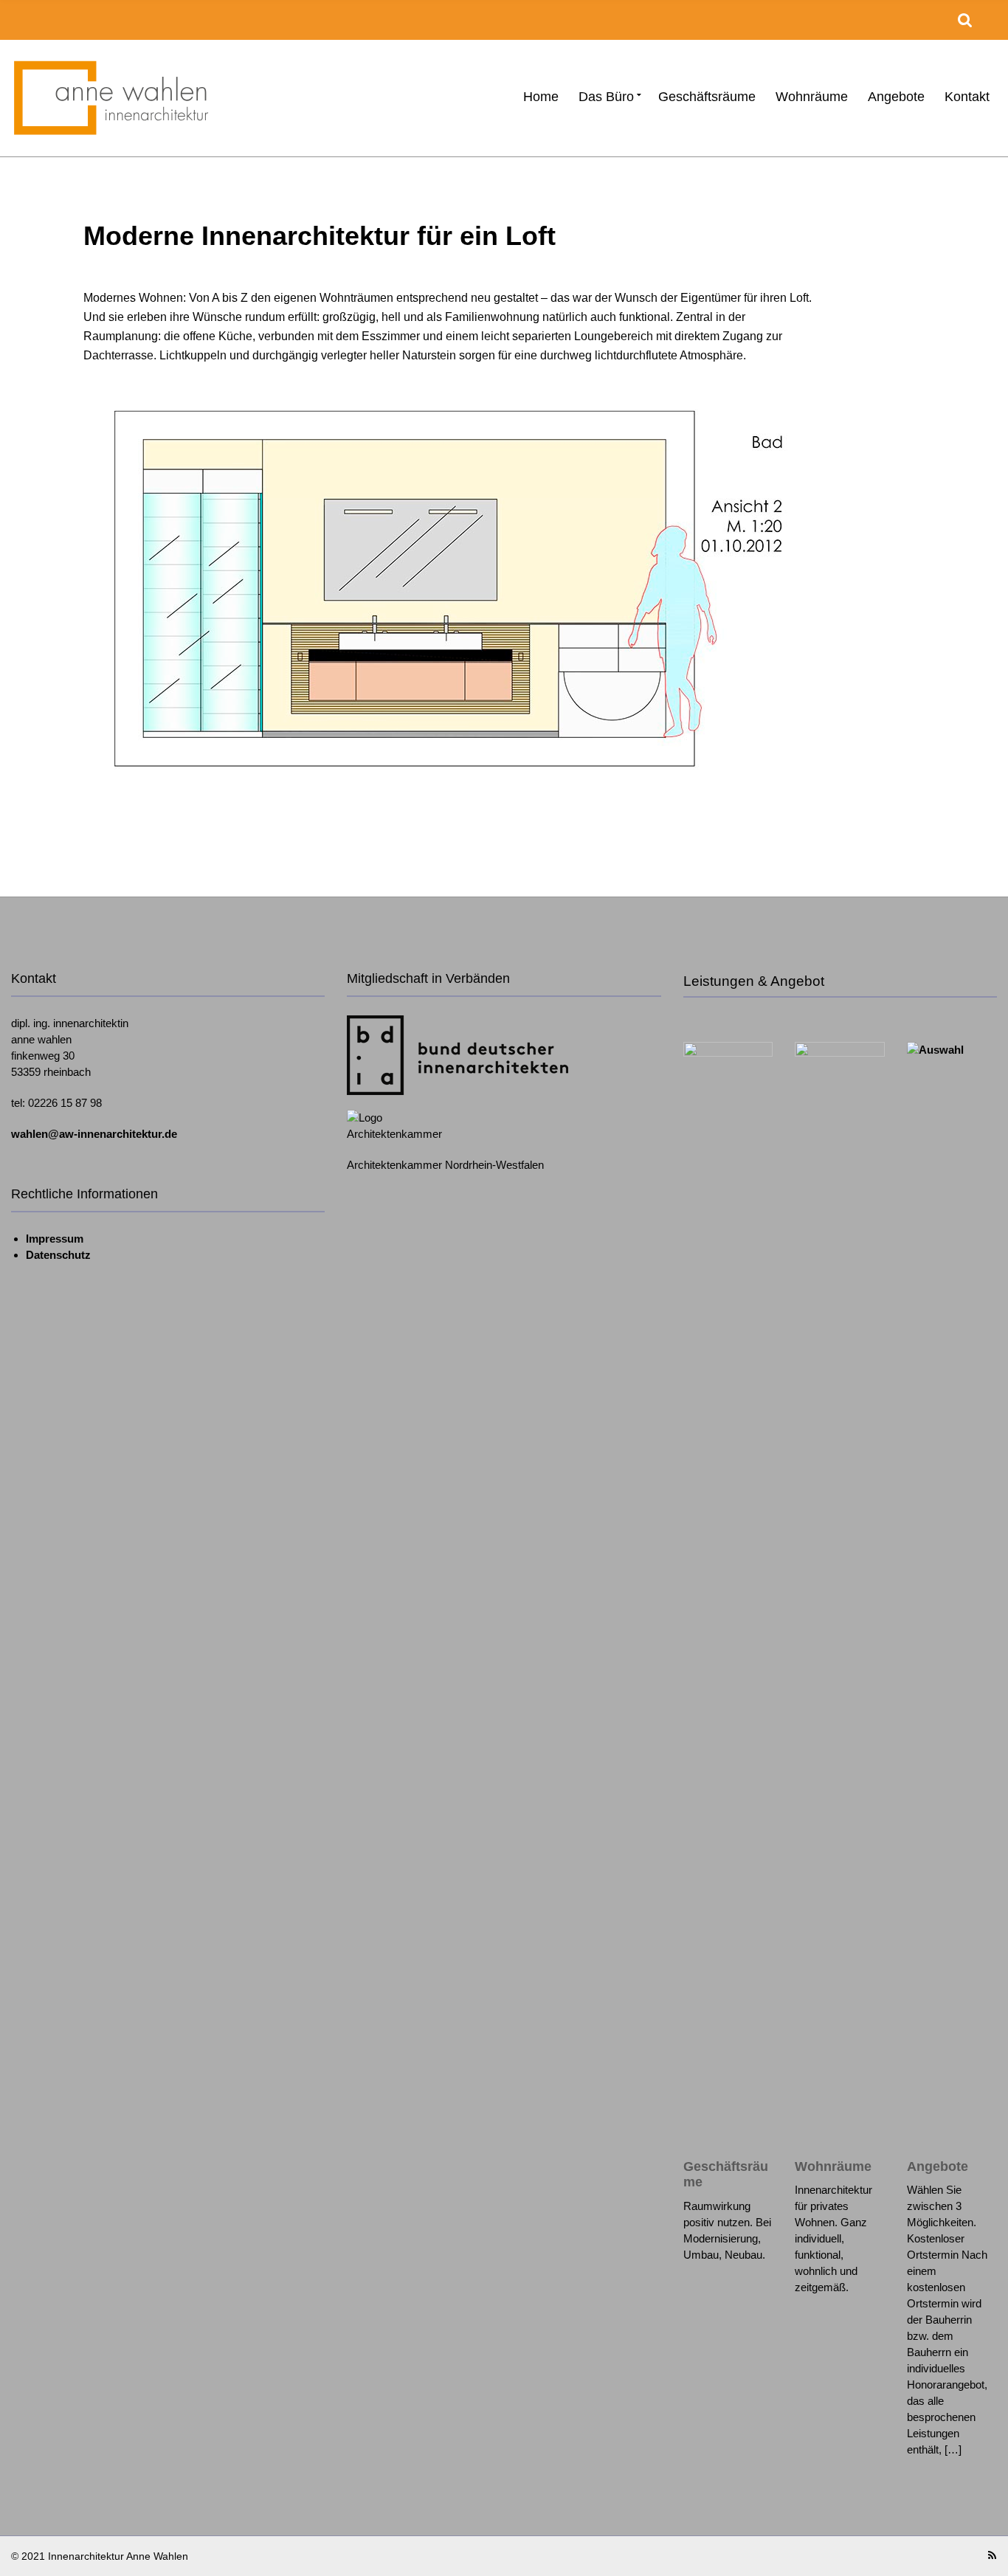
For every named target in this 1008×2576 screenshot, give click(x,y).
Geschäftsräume (707, 97)
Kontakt (967, 97)
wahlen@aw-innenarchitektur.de (94, 1134)
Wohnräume (812, 97)
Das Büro (606, 97)
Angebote (896, 97)
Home (541, 97)
